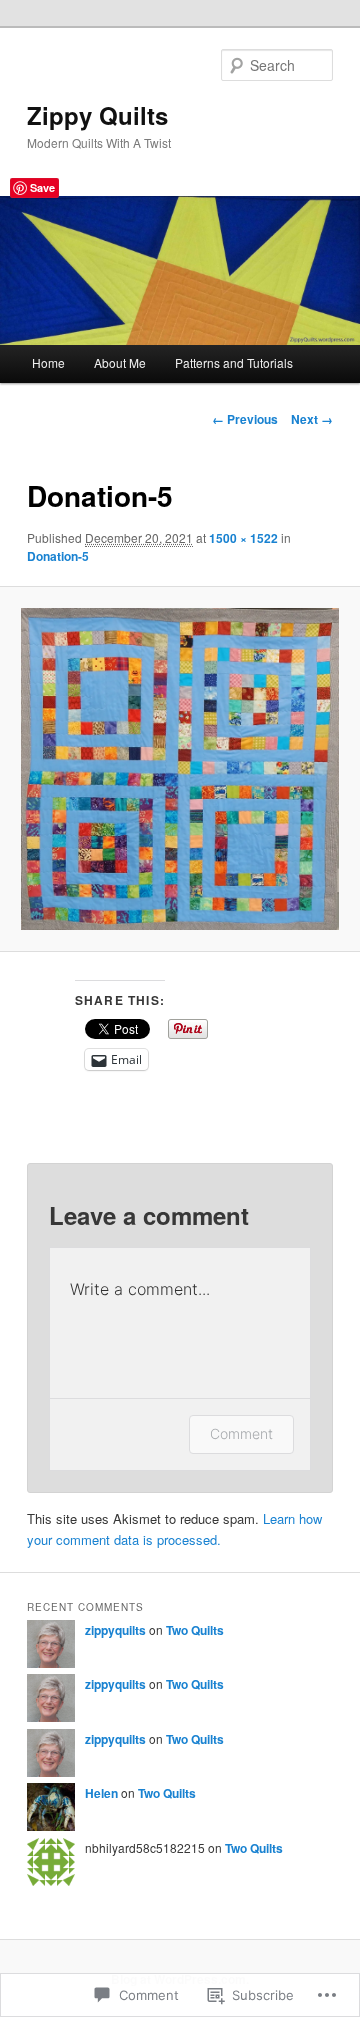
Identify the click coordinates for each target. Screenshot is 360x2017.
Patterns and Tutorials (234, 362)
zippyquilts (115, 1630)
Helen (101, 1793)
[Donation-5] (179, 769)
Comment (241, 1433)
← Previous (245, 419)
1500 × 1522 (243, 538)
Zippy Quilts (97, 115)
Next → (312, 419)
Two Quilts (195, 1630)
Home (48, 362)
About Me (120, 362)
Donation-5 (58, 556)
